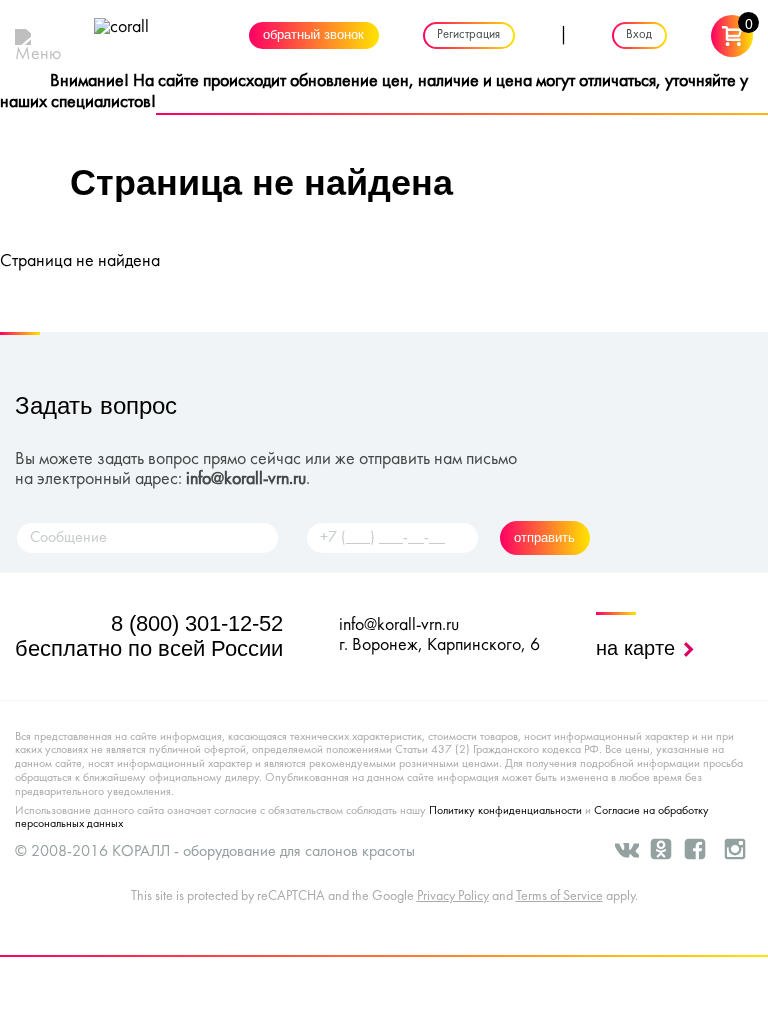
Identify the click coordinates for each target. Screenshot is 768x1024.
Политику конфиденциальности (505, 811)
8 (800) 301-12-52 (197, 623)
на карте (638, 648)
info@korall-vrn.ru (246, 479)
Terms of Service (559, 896)
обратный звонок (313, 36)
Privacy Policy (453, 896)
